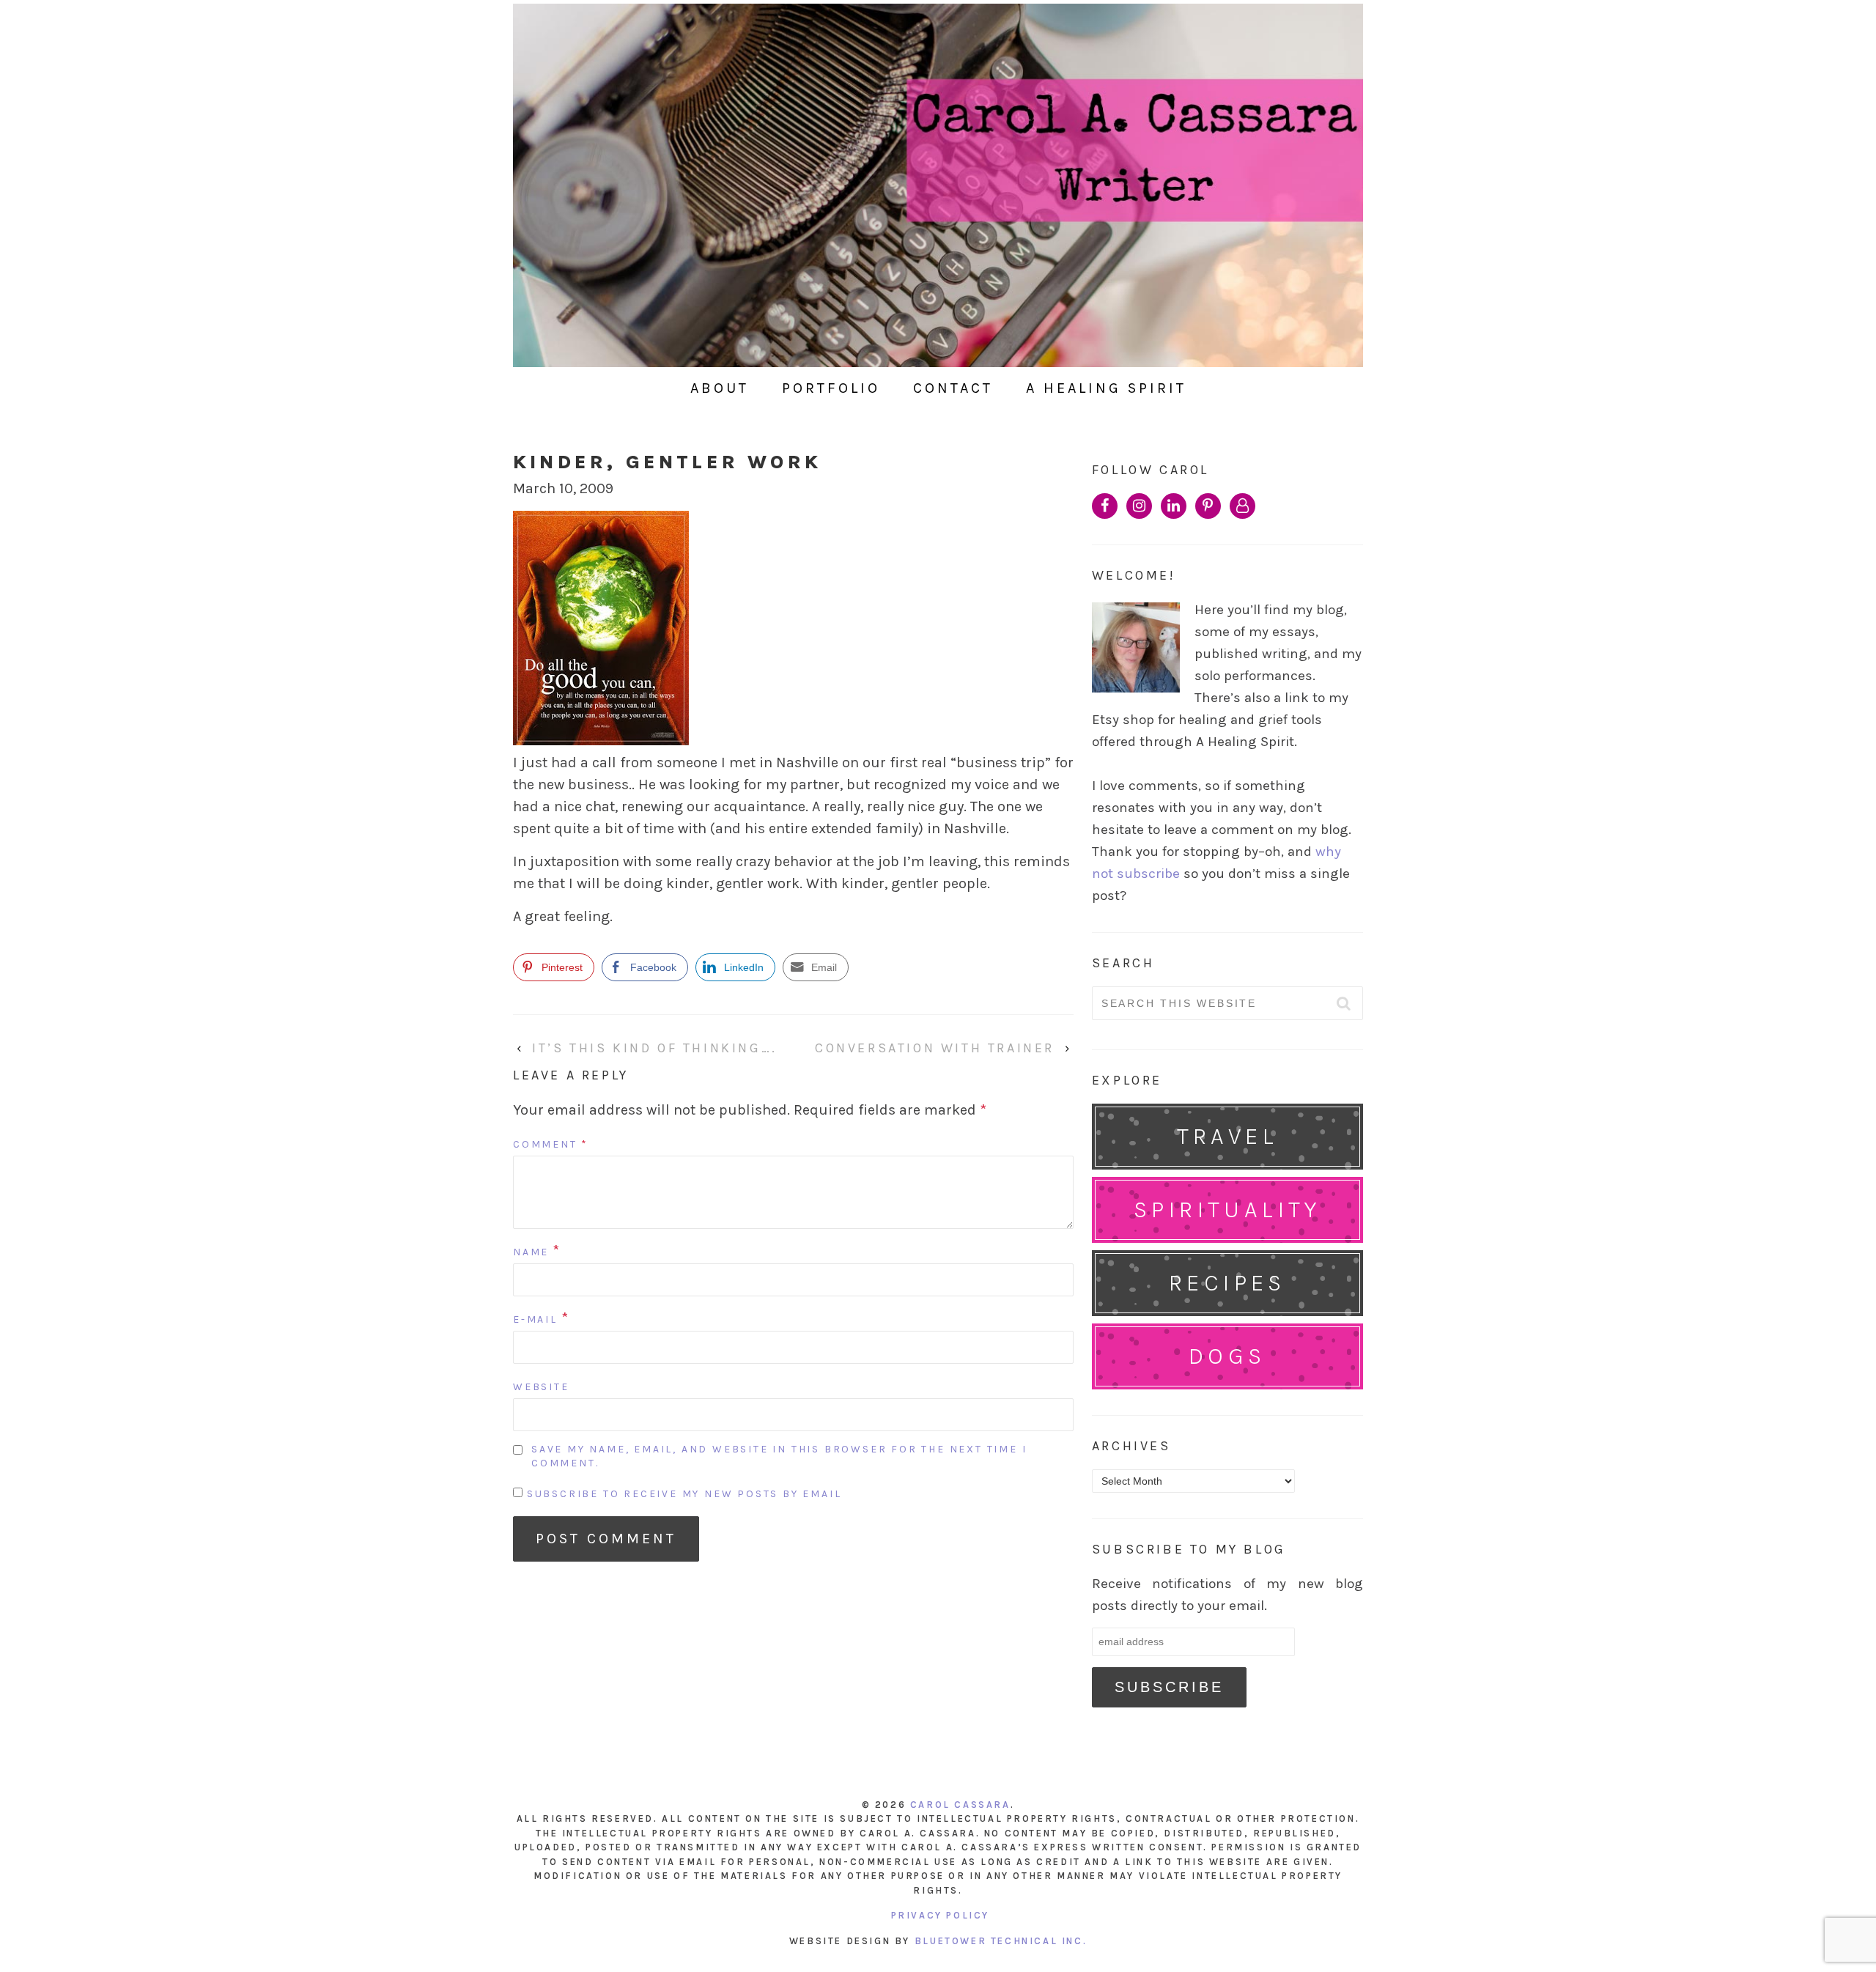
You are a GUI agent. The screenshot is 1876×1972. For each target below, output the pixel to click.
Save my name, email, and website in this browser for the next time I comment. (779, 1456)
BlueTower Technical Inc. (1001, 1941)
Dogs (1227, 1356)
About (720, 388)
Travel (1227, 1136)
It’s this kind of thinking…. (655, 1048)
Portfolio (831, 388)
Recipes (1227, 1283)
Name (531, 1252)
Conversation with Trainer (935, 1048)
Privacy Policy (940, 1915)
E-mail (535, 1319)
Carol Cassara (960, 1805)
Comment (551, 1144)
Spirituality (1227, 1210)
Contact (953, 388)
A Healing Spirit (1106, 388)
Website (541, 1387)
